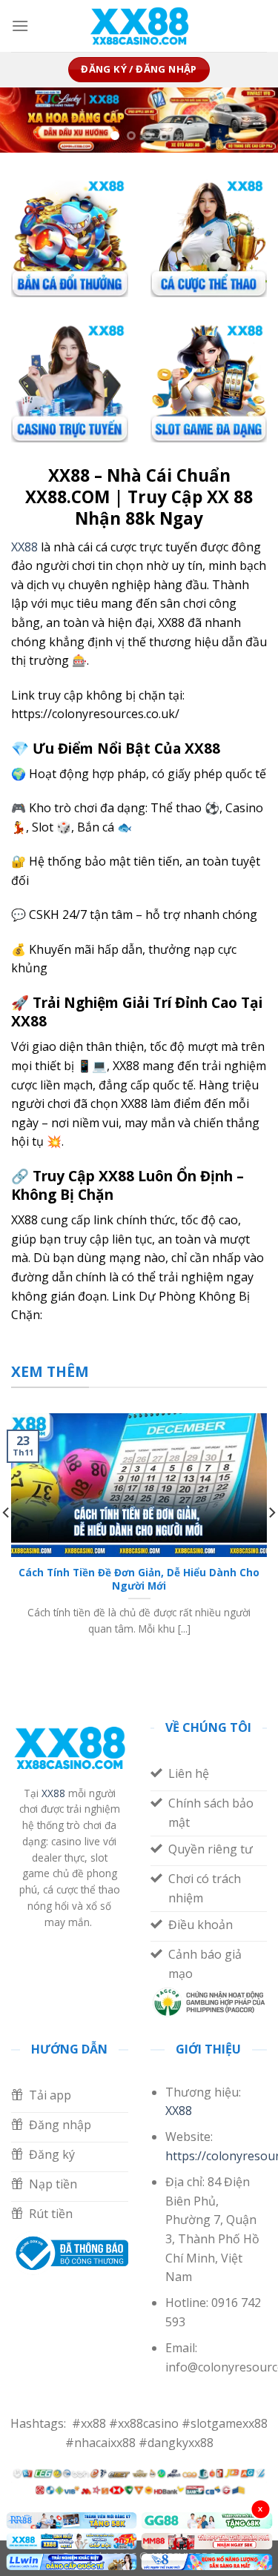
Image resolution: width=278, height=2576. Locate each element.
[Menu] (20, 26)
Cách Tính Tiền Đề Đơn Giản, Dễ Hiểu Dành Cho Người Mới (139, 1579)
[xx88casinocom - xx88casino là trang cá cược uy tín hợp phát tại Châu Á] (139, 26)
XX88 (24, 547)
